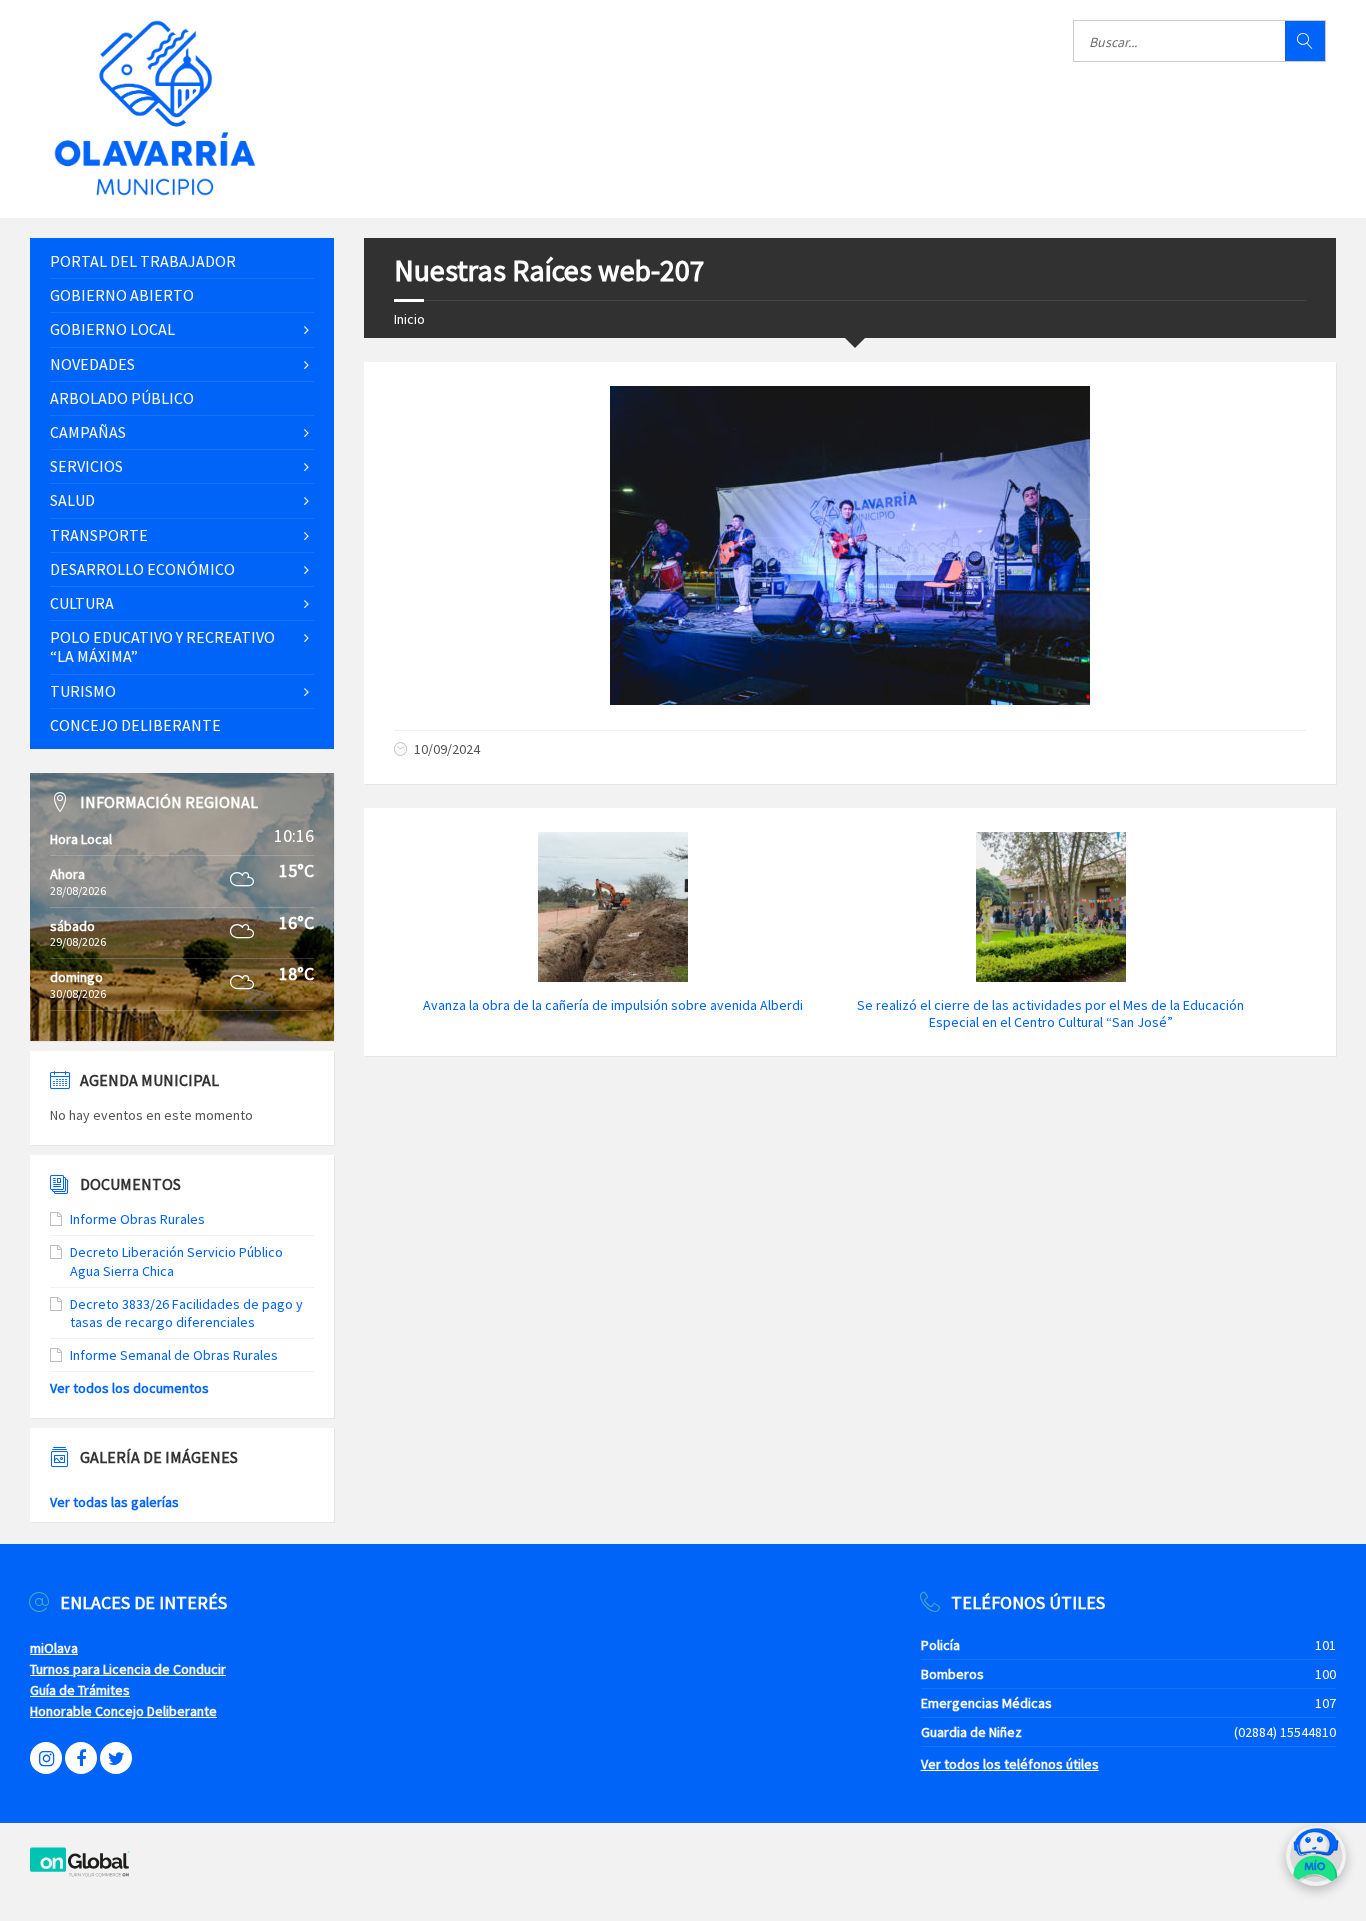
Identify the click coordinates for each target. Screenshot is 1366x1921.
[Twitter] (116, 1758)
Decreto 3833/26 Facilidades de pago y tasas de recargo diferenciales (186, 1313)
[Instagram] (46, 1758)
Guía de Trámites (80, 1690)
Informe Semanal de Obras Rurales (174, 1355)
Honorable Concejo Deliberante (123, 1711)
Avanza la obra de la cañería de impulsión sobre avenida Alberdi (613, 1005)
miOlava (54, 1648)
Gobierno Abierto (122, 295)
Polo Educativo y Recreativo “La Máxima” (162, 646)
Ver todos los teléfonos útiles (1010, 1764)
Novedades (92, 364)
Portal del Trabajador (143, 261)
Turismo (83, 691)
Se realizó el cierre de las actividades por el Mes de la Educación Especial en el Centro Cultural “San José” (1050, 1013)
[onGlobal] (80, 1872)
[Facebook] (81, 1758)
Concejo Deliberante (135, 725)
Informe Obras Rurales (137, 1219)
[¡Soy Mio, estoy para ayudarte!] (1316, 1863)
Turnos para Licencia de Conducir (128, 1669)
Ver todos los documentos (129, 1388)
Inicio (409, 319)
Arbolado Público (122, 398)
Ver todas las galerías (114, 1502)
